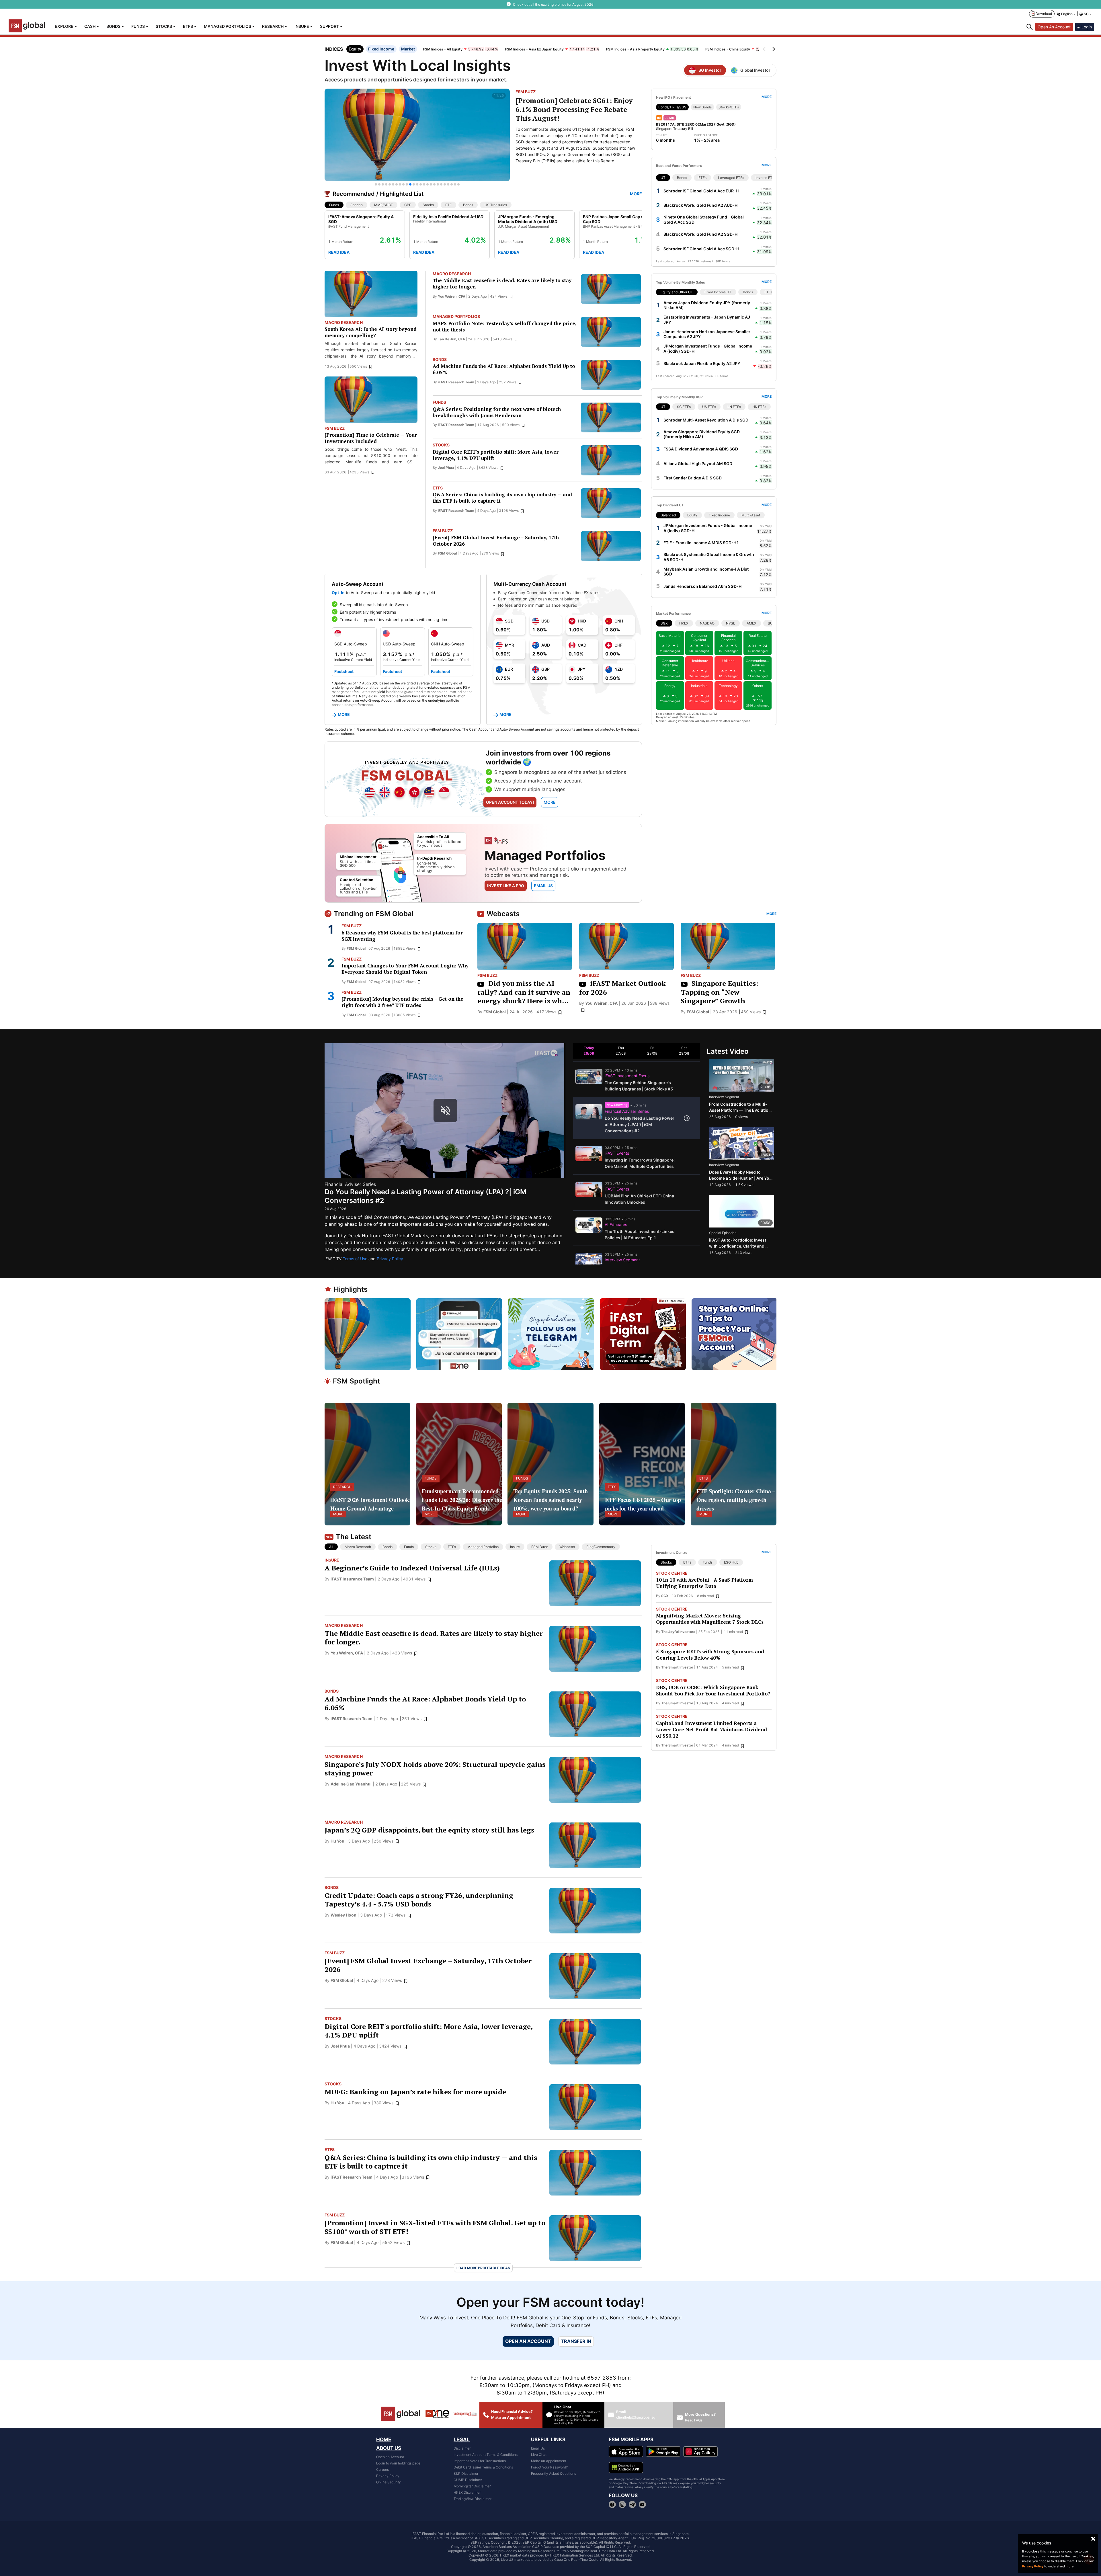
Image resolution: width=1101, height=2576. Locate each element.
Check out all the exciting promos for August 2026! (554, 4)
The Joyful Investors (678, 1632)
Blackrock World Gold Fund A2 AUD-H (700, 205)
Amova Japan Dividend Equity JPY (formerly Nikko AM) (707, 305)
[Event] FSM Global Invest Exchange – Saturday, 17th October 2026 (496, 541)
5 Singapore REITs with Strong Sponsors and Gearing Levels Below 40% (710, 1655)
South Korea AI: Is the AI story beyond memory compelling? (371, 332)
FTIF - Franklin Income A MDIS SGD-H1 (701, 543)
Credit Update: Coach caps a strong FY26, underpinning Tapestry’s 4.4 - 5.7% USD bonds (419, 1900)
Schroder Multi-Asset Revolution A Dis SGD (706, 420)
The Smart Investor (677, 1667)
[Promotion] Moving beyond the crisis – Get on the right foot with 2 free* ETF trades (402, 1002)
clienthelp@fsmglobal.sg (636, 2417)
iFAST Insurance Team (352, 1579)
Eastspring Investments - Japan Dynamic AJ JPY (707, 320)
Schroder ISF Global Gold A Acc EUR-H (701, 191)
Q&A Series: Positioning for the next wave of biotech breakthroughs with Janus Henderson (497, 412)
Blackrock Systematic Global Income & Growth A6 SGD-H (709, 557)
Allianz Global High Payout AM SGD (698, 464)
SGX (665, 1596)
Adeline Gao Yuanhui (351, 1784)
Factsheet (344, 671)
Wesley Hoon (343, 1915)
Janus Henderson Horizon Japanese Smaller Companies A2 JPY (707, 334)
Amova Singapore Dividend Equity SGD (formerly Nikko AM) (702, 434)
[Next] (773, 49)
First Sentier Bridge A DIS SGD (693, 478)
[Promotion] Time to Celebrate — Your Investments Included (371, 438)
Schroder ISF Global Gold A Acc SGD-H (701, 249)
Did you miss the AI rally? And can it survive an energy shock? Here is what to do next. (524, 992)
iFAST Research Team (456, 382)
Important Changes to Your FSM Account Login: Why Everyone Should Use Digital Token (405, 969)
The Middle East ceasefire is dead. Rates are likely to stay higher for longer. (502, 284)
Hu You (337, 1841)
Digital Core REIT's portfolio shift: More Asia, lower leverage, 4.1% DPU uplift (496, 455)
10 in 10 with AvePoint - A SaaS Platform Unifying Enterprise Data (704, 1583)
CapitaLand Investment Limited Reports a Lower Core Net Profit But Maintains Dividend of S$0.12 (711, 1730)
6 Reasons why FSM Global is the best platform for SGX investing (402, 936)
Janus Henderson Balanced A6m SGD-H (702, 586)
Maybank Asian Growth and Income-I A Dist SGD (706, 572)
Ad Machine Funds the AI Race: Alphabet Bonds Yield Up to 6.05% (504, 369)
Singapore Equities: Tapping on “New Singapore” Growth (719, 992)
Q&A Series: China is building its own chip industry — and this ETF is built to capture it (502, 498)
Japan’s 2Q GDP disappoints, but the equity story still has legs (429, 1830)
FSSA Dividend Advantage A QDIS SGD (701, 449)
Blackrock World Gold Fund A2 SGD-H (700, 234)
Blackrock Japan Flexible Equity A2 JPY (702, 363)
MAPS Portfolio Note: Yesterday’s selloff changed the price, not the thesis (504, 327)
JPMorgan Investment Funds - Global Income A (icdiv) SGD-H (708, 349)
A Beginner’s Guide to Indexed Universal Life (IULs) (412, 1568)
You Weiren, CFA (452, 296)
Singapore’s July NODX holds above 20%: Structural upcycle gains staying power (435, 1769)
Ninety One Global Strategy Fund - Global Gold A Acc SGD (704, 219)
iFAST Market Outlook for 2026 (622, 988)
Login (1087, 27)
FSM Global (447, 553)
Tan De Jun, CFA (451, 339)
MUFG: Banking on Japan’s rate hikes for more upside (415, 2092)
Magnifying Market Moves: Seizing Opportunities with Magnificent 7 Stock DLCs (710, 1619)
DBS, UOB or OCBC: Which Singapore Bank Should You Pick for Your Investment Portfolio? (713, 1691)
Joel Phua (446, 468)
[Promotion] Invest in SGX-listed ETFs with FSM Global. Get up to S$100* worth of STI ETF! (435, 2227)
